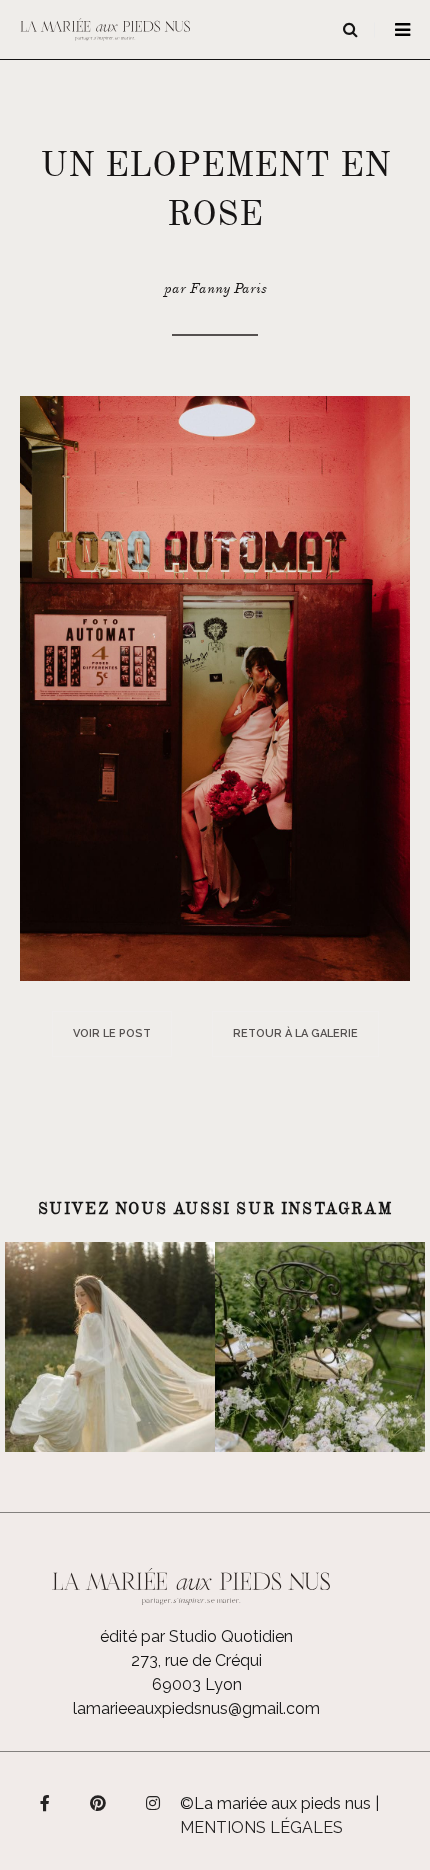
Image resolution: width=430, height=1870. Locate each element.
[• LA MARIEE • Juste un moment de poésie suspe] (110, 1347)
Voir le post (112, 1033)
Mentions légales (261, 1827)
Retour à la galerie (295, 1033)
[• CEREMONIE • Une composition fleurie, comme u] (320, 1347)
